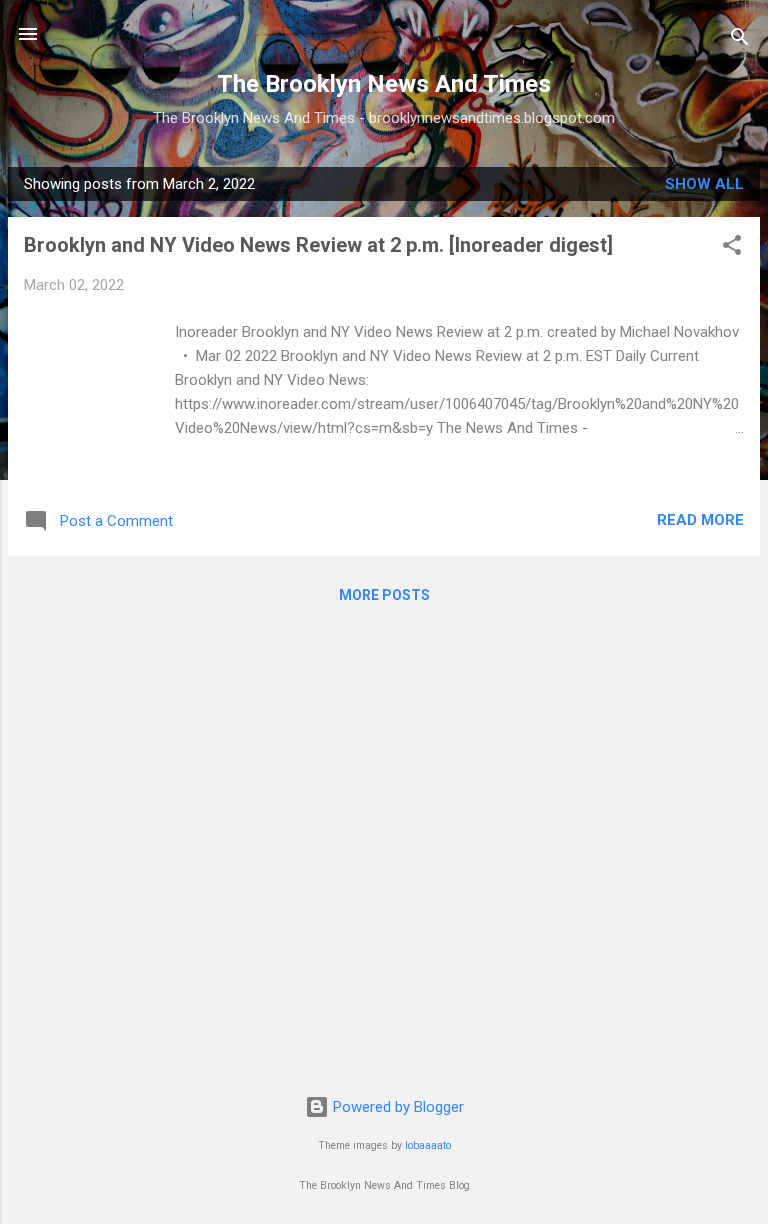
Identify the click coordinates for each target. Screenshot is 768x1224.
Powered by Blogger (396, 1107)
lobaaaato (428, 1145)
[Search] (740, 40)
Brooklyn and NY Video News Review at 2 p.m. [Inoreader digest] (318, 245)
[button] (732, 248)
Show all (704, 184)
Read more (700, 520)
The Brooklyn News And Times (384, 84)
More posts (384, 595)
